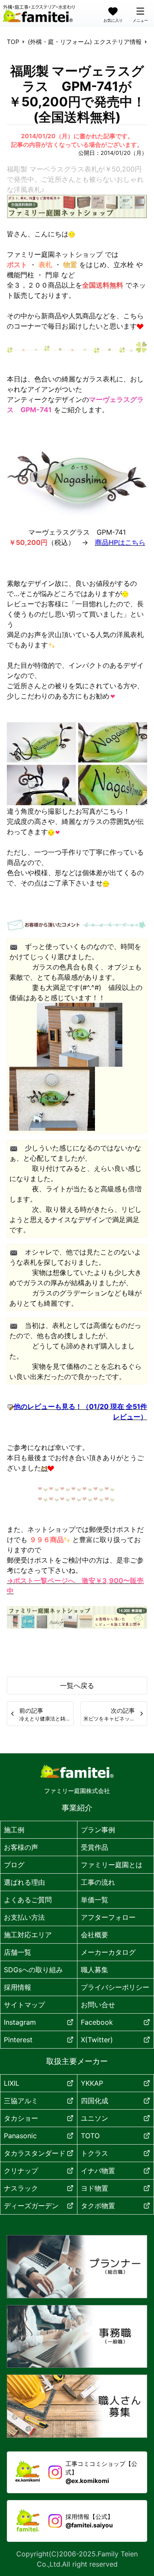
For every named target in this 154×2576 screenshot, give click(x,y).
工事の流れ (98, 1882)
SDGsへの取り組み (33, 1970)
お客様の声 (21, 1847)
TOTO (90, 2136)
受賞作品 (95, 1847)
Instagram (20, 2022)
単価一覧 (95, 1900)
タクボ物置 (98, 2206)
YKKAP (92, 2083)
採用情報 (18, 1987)
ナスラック (21, 2188)
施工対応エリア (28, 1935)
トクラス (95, 2153)
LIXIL (12, 2083)
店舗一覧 (18, 1952)
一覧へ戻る (77, 1685)
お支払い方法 (24, 1917)
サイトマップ (24, 2005)
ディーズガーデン (31, 2206)
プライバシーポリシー (115, 1987)
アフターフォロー (108, 1917)
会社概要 (95, 1935)
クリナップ (21, 2171)
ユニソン (95, 2118)
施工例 (14, 1830)
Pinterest (18, 2040)
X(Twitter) (97, 2040)
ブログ (14, 1865)
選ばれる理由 (24, 1882)
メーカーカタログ (108, 1952)
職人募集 (95, 1970)
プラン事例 (98, 1830)
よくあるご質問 (28, 1900)
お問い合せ (98, 2005)
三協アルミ (21, 2101)
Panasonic (20, 2136)
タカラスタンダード (35, 2153)
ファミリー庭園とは (112, 1865)
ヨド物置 (95, 2188)
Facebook (97, 2022)
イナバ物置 (98, 2171)
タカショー (21, 2118)
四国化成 (95, 2101)
